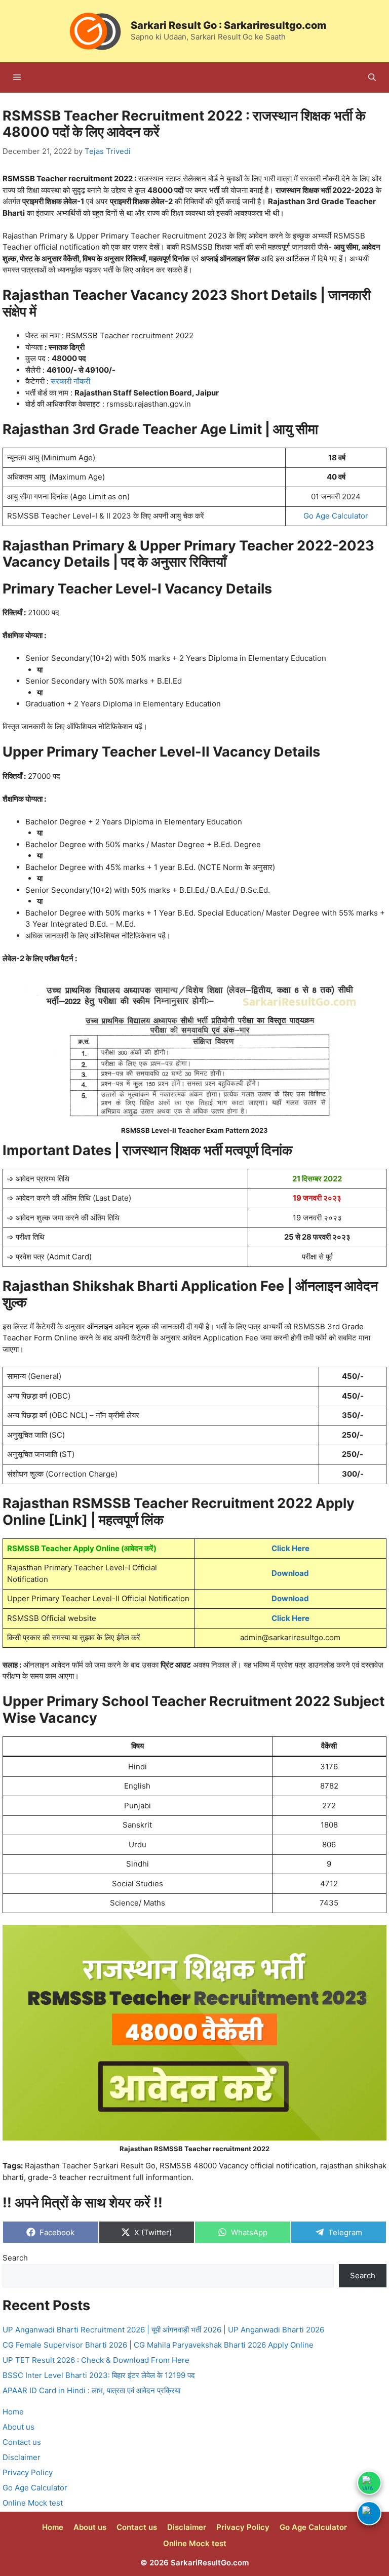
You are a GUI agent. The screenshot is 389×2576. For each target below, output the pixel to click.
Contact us (22, 2442)
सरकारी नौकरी (70, 381)
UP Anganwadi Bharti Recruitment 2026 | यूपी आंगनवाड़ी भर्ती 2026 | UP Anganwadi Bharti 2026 (163, 2330)
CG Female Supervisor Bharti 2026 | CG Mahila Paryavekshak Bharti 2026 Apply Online (158, 2345)
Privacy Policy (28, 2472)
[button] (372, 77)
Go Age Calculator (336, 516)
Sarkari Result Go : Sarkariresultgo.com (229, 25)
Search (15, 2258)
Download (290, 1573)
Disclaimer (22, 2457)
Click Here (290, 1548)
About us (18, 2427)
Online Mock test (33, 2503)
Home (13, 2412)
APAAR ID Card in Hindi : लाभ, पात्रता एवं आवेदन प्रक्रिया (91, 2390)
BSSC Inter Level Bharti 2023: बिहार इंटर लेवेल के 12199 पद (99, 2375)
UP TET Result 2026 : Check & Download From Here (96, 2360)
